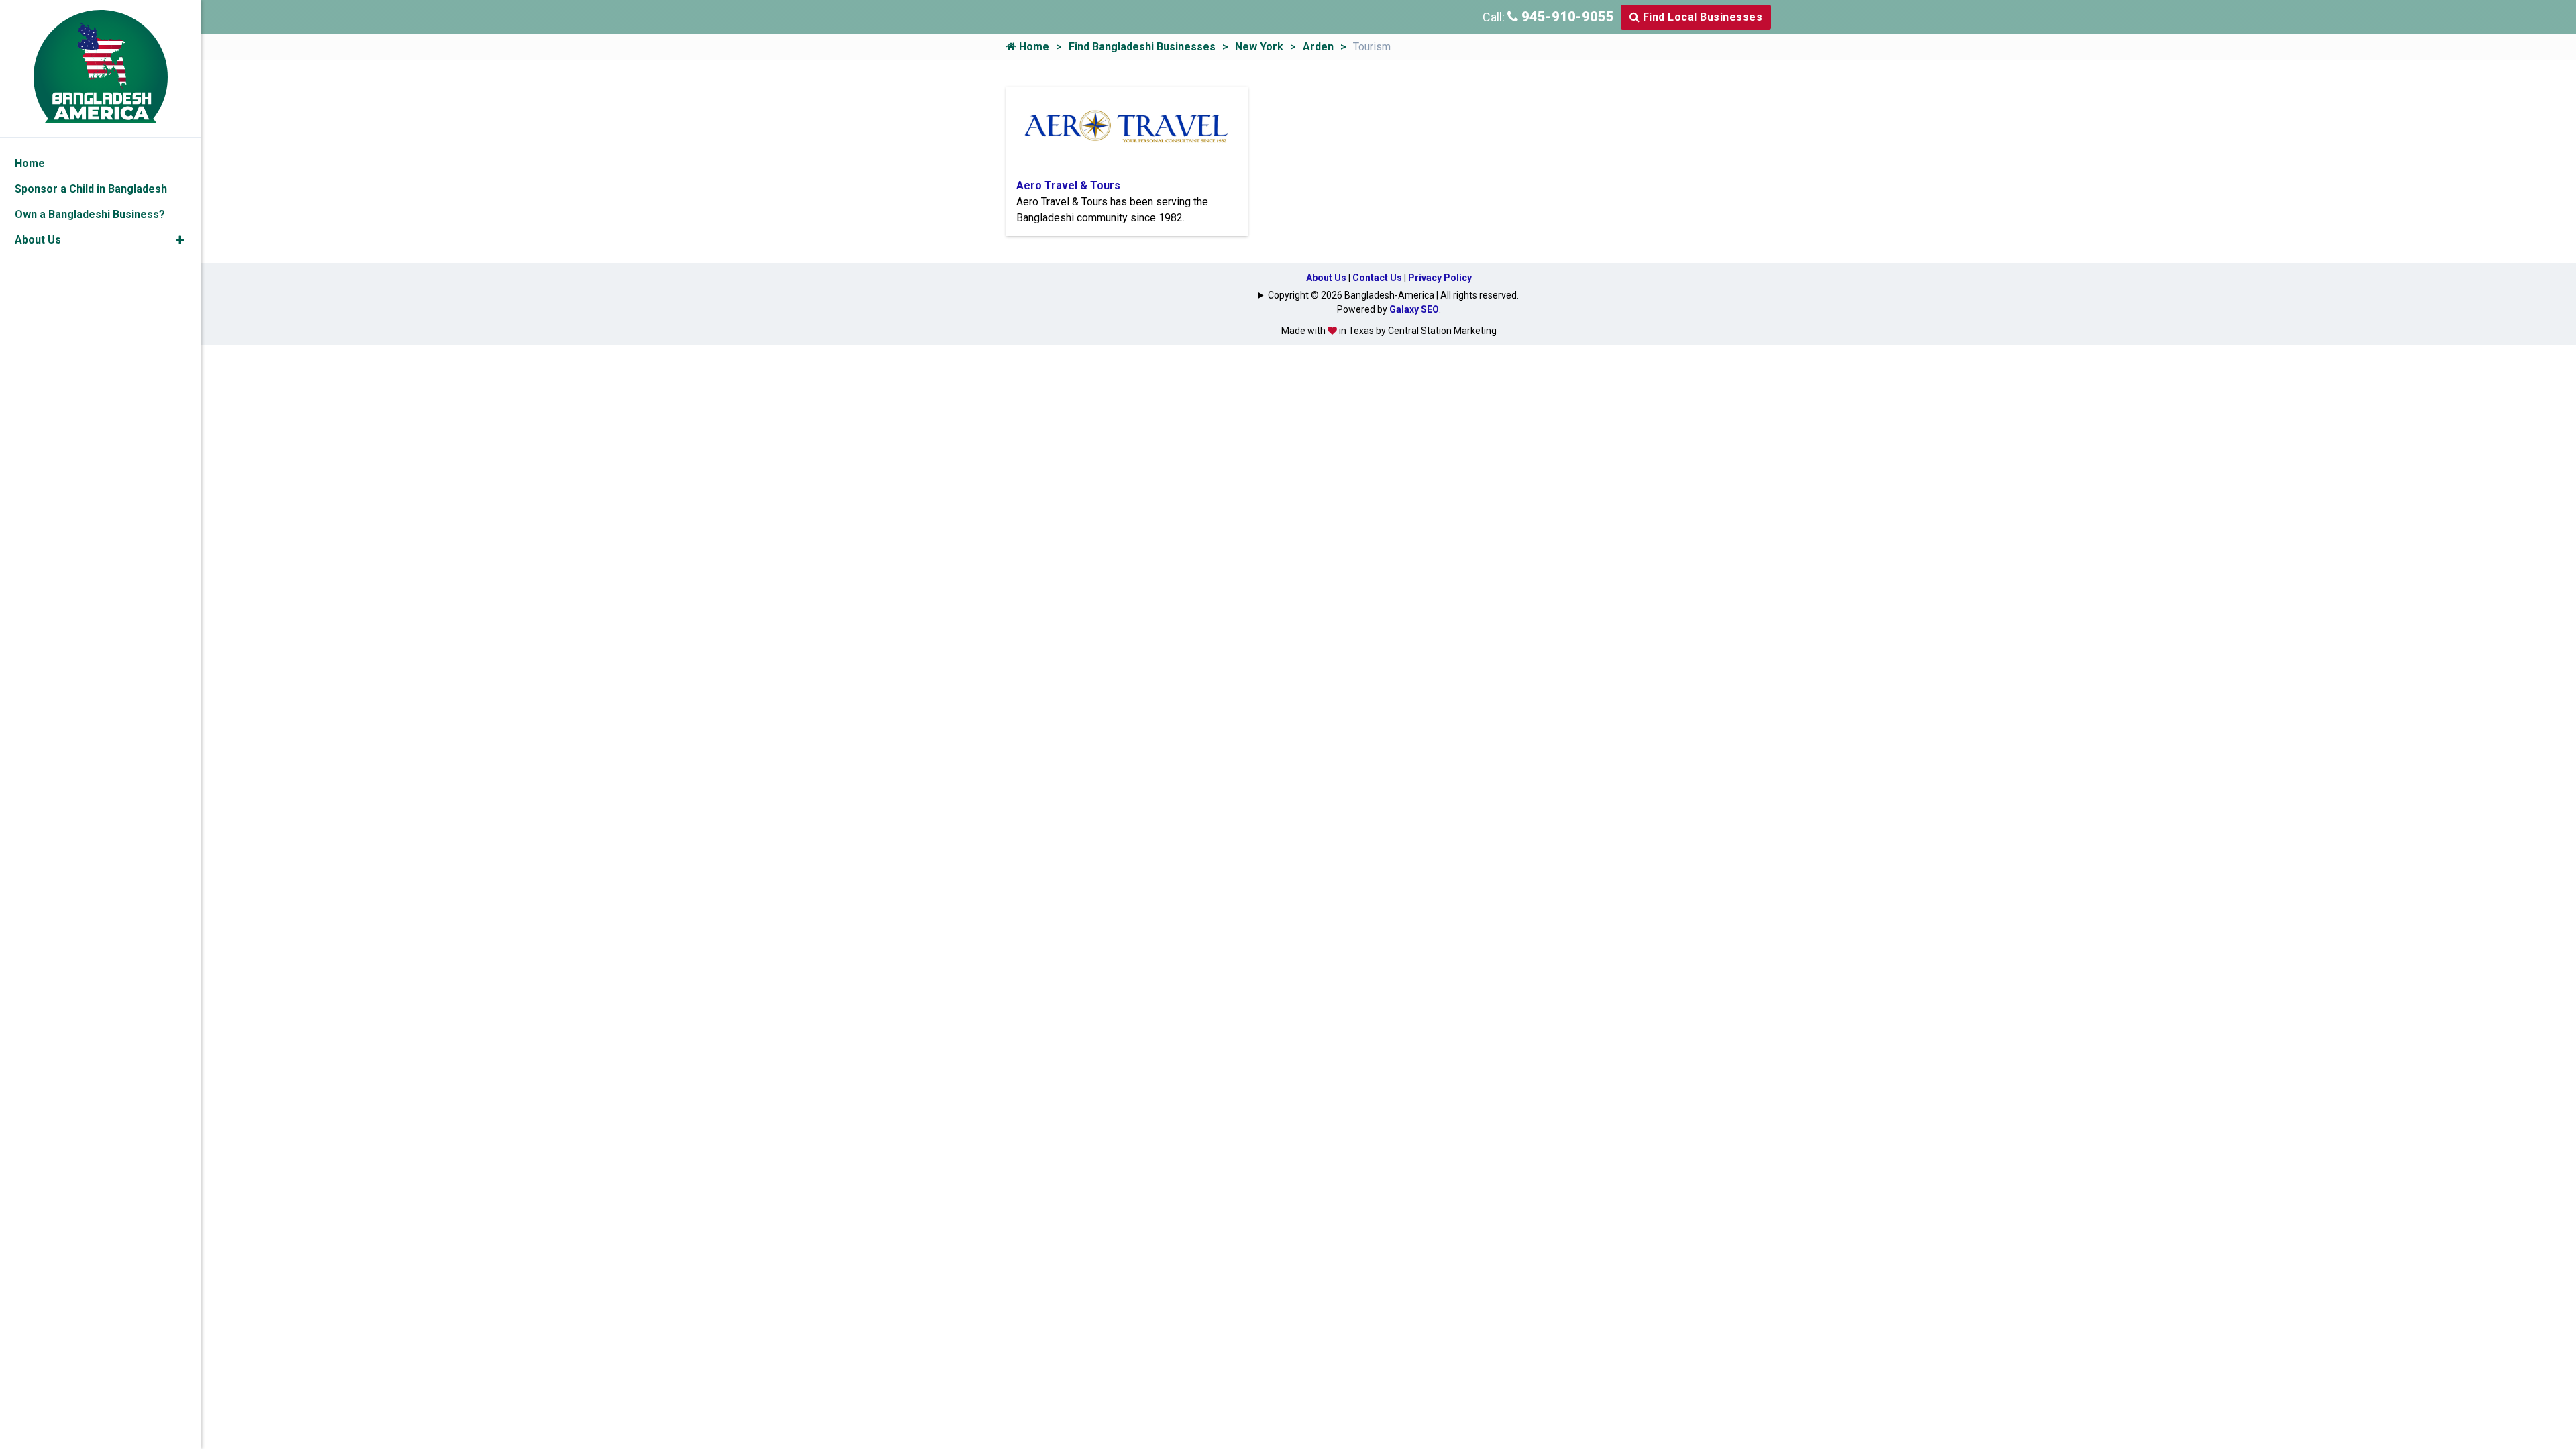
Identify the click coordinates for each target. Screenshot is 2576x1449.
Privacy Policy (1440, 278)
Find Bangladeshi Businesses (1142, 47)
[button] (180, 240)
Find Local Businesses (1701, 17)
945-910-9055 (1566, 17)
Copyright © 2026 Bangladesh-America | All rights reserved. (1393, 295)
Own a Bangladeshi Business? (90, 214)
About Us (1326, 278)
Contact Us (1377, 278)
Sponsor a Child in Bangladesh (91, 189)
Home (1033, 47)
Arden (1318, 47)
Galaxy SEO (1414, 309)
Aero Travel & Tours (1068, 185)
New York (1259, 47)
